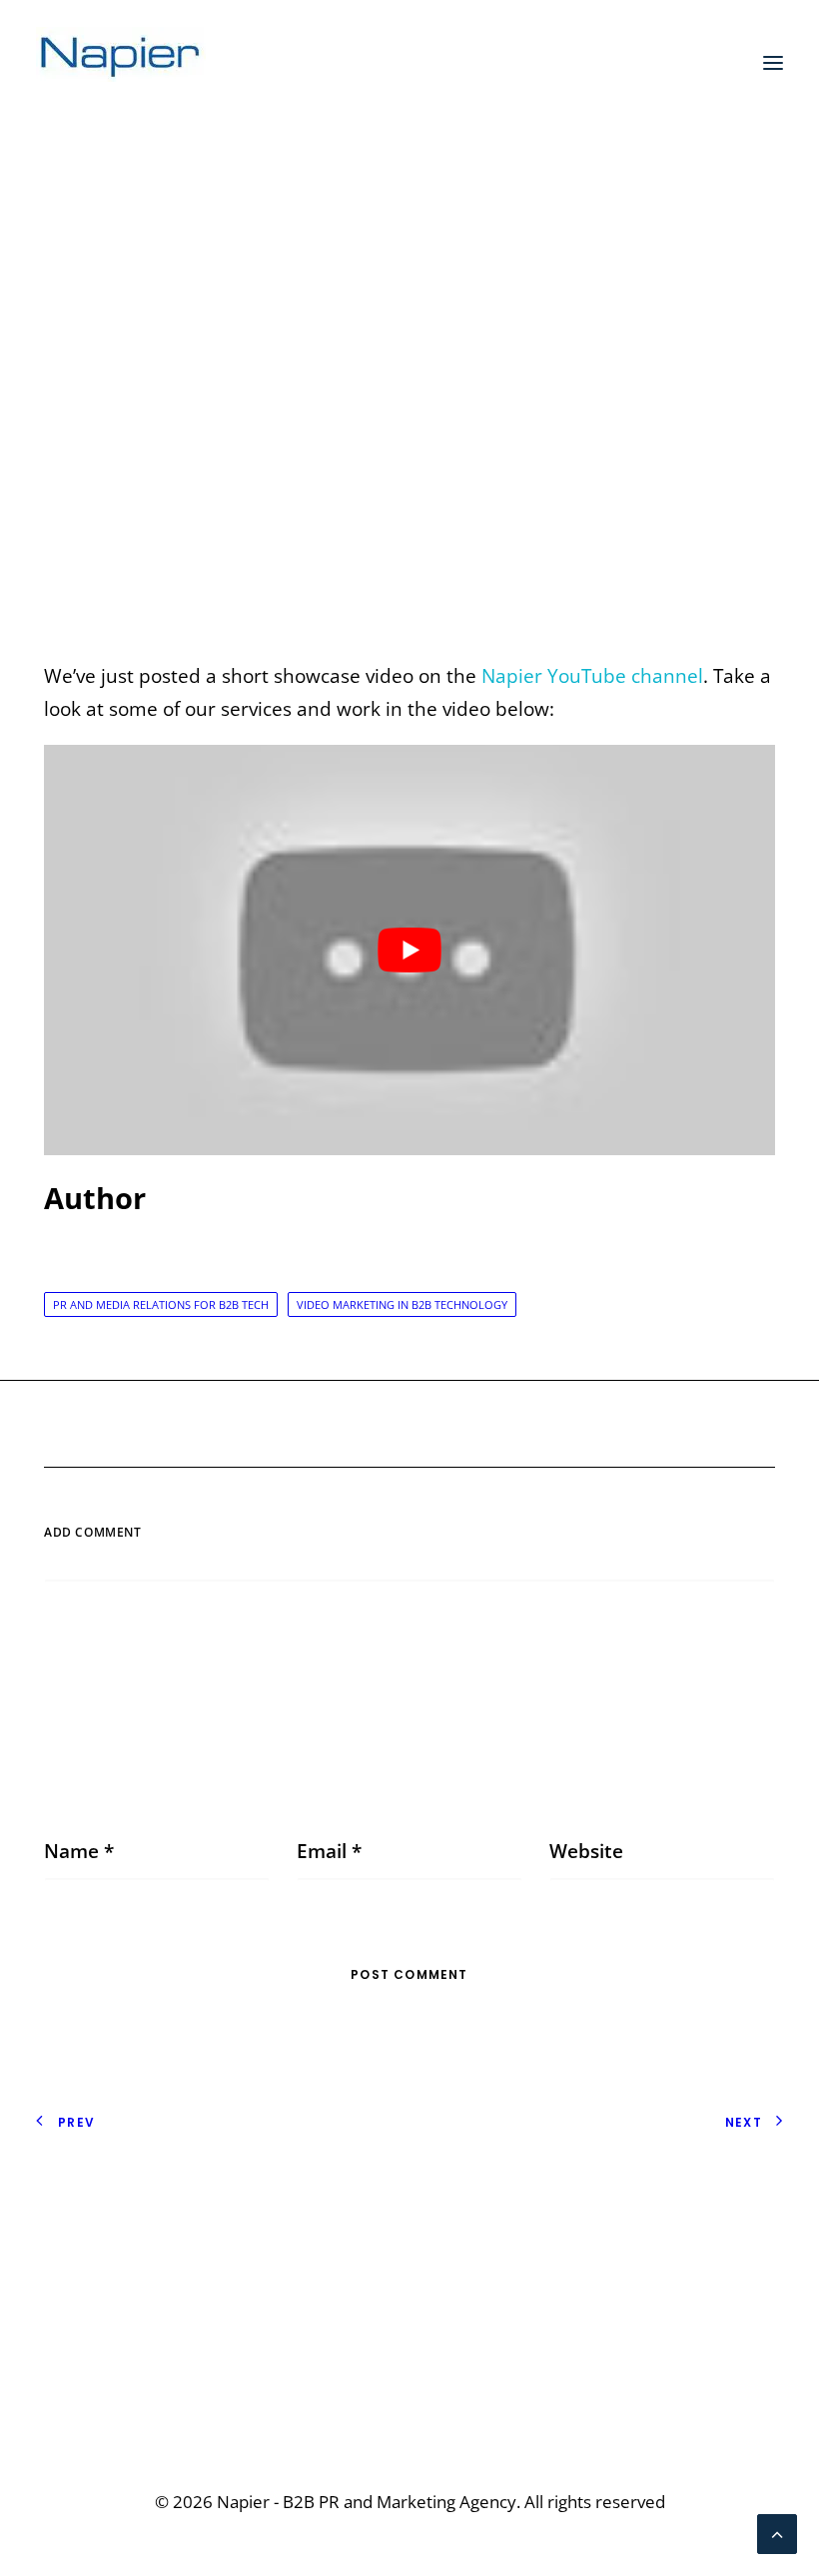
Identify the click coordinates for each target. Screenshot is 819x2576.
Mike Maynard (594, 385)
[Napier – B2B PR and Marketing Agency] (121, 63)
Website (586, 1851)
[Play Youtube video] (409, 951)
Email (329, 1851)
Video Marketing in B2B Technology (402, 1304)
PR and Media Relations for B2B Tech (161, 1304)
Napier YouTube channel (592, 676)
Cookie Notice (97, 2236)
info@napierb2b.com (689, 2374)
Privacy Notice (98, 2203)
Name (79, 1851)
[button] (773, 63)
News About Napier (421, 385)
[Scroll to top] (777, 2532)
